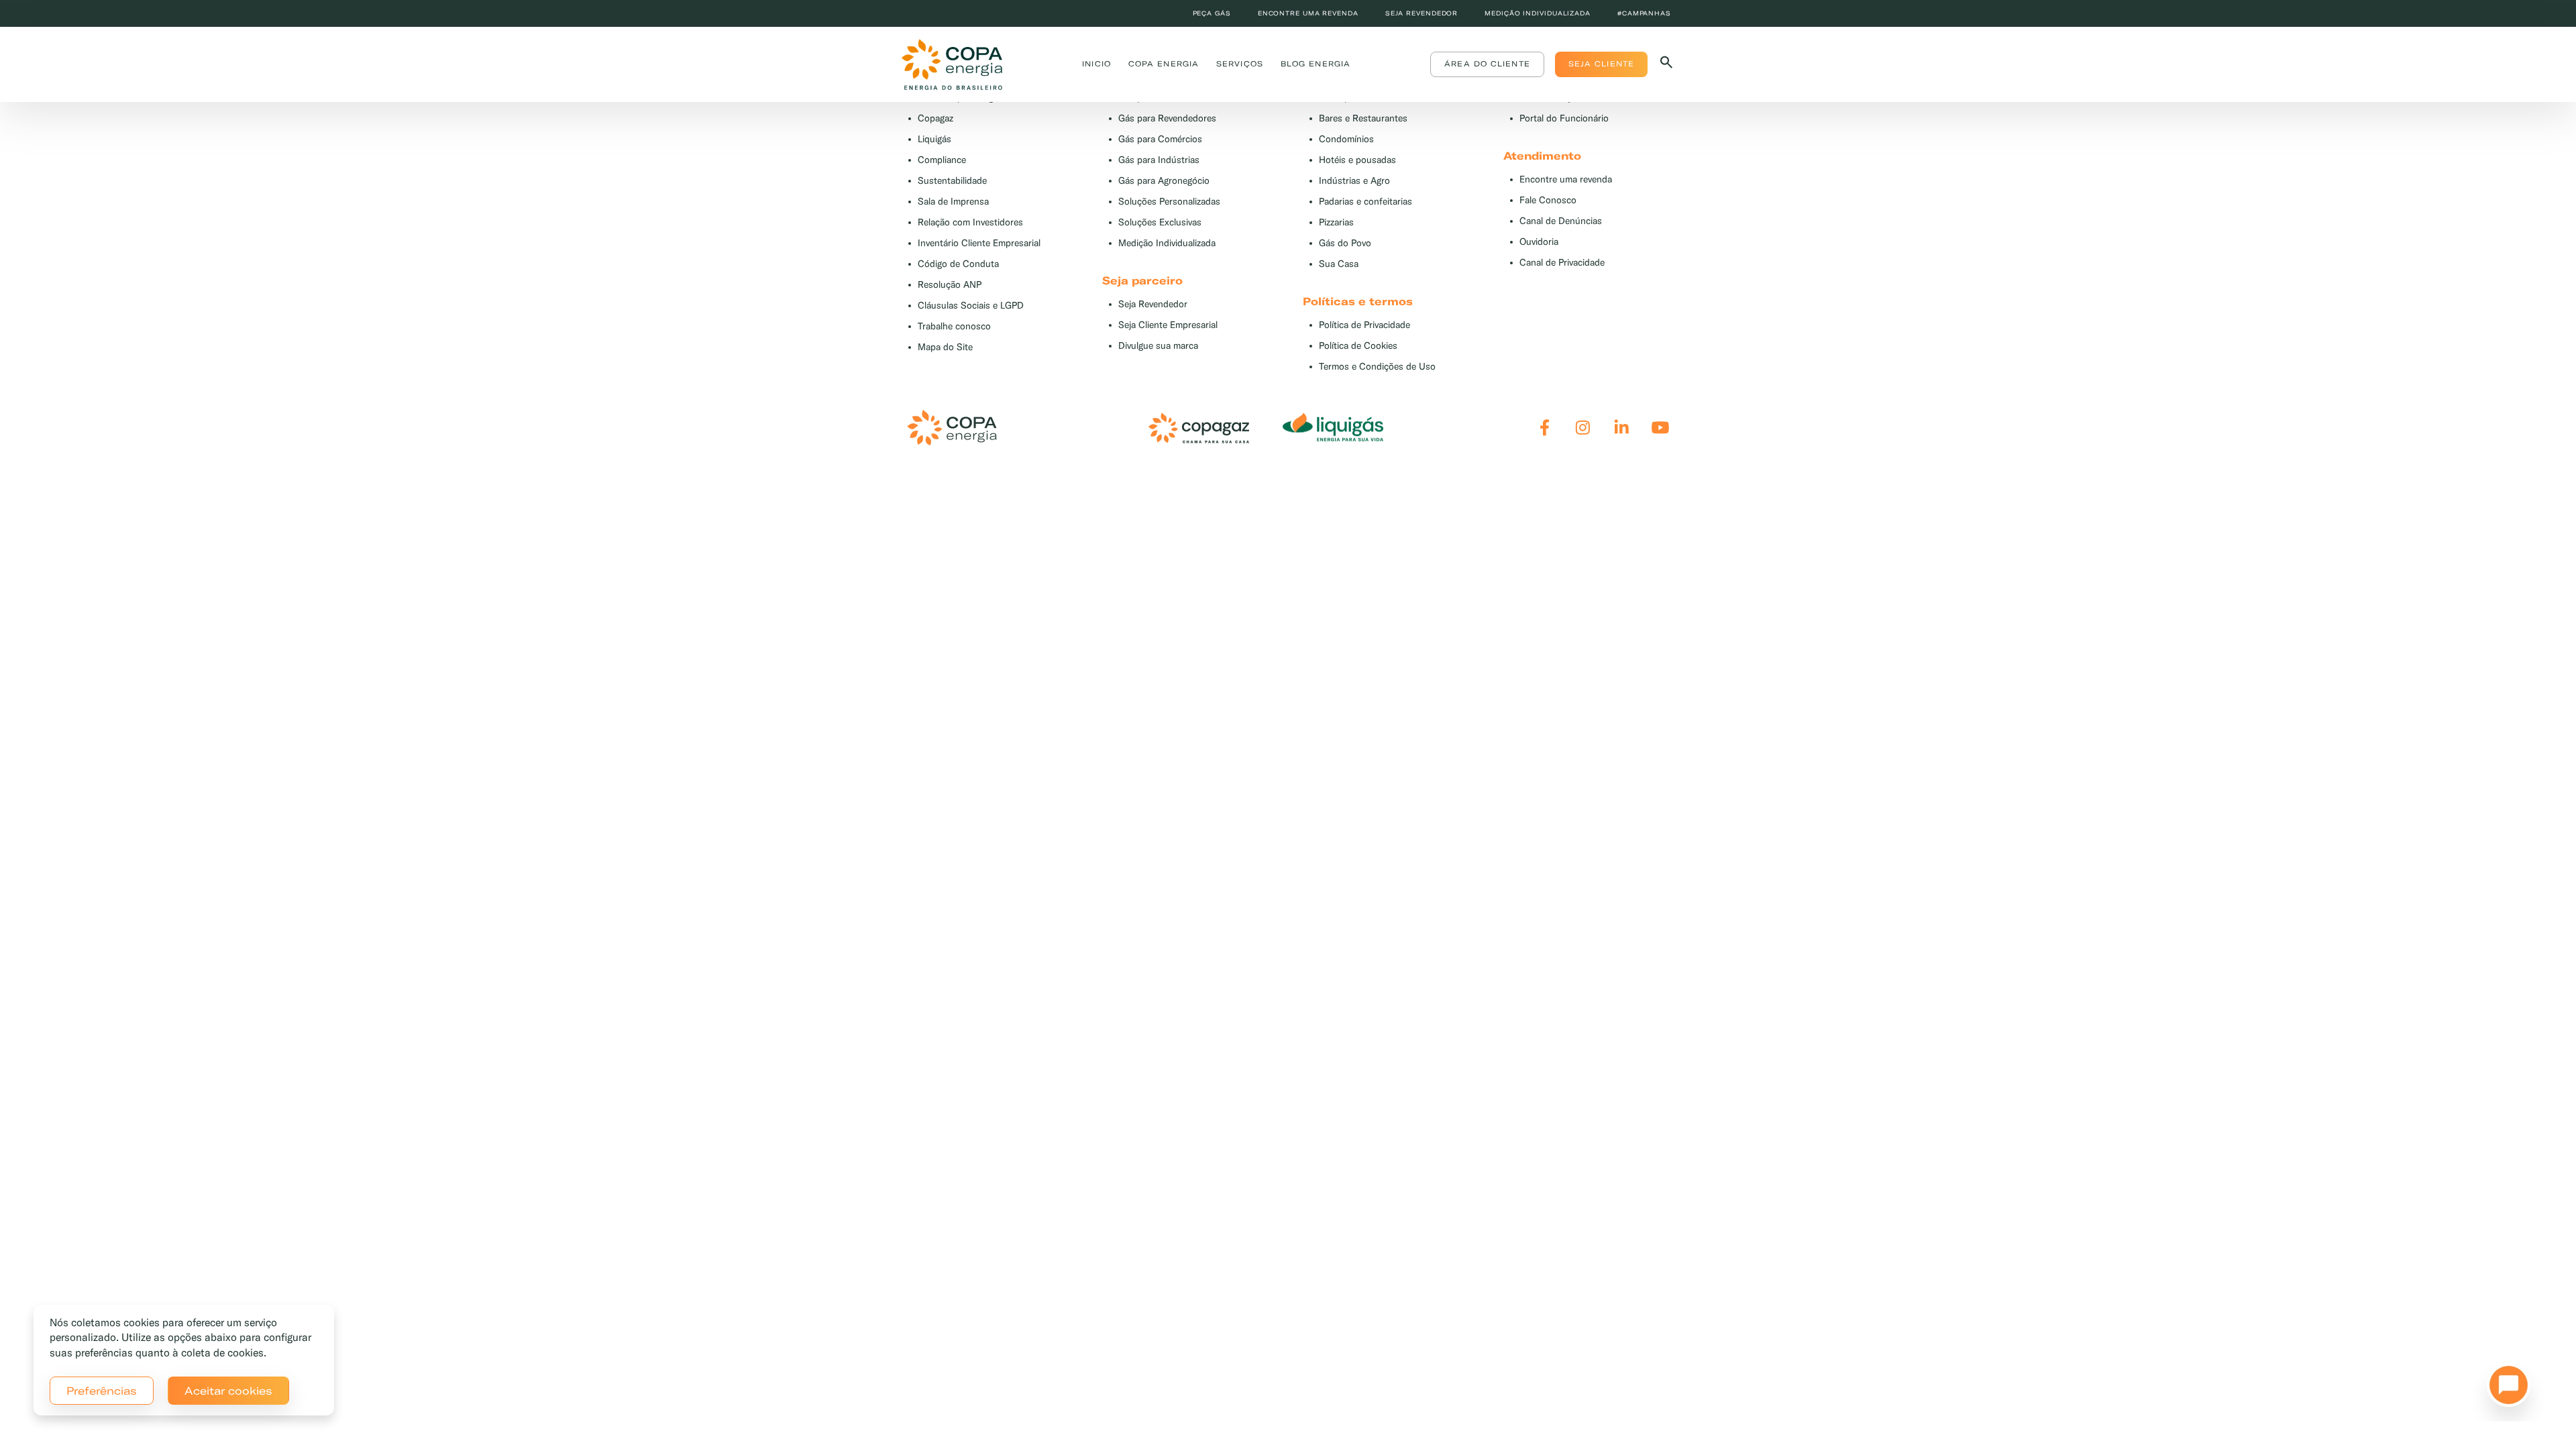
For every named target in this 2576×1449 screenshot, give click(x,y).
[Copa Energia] (952, 428)
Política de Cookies (1358, 346)
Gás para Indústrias (1159, 160)
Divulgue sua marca (1158, 346)
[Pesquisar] (1666, 65)
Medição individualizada (1538, 13)
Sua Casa (1339, 264)
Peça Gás (1212, 13)
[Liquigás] (1333, 428)
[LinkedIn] (1622, 428)
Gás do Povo (1345, 243)
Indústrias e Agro (1354, 181)
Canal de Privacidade (1562, 263)
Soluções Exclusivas (1160, 222)
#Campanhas (1644, 13)
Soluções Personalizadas (1169, 202)
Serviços (1240, 64)
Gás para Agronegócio (1164, 181)
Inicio (1096, 64)
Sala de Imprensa (953, 202)
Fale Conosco (1548, 200)
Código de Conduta (958, 264)
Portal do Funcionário (1564, 118)
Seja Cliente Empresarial (1168, 325)
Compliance (942, 160)
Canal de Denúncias (1561, 221)
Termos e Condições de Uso (1377, 367)
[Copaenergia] (952, 64)
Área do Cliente (1487, 64)
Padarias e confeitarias (1365, 202)
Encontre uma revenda (1308, 13)
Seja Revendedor (1153, 304)
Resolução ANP (950, 285)
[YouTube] (1660, 428)
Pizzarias (1336, 222)
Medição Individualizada (1167, 243)
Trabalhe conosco (954, 326)
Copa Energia (1164, 64)
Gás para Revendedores (1167, 118)
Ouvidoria (1539, 242)
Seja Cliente (1601, 64)
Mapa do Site (945, 347)
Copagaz (935, 118)
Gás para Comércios (1160, 139)
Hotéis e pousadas (1357, 160)
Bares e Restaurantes (1363, 118)
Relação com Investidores (970, 222)
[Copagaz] (1199, 428)
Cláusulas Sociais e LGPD (971, 306)
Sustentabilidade (952, 181)
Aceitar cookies (228, 1391)
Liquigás (934, 139)
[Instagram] (1583, 428)
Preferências (102, 1391)
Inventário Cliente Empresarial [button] (979, 243)
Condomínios (1346, 139)
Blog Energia (1316, 64)
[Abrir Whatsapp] (2505, 1389)
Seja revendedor (1422, 13)
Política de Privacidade (1364, 325)
